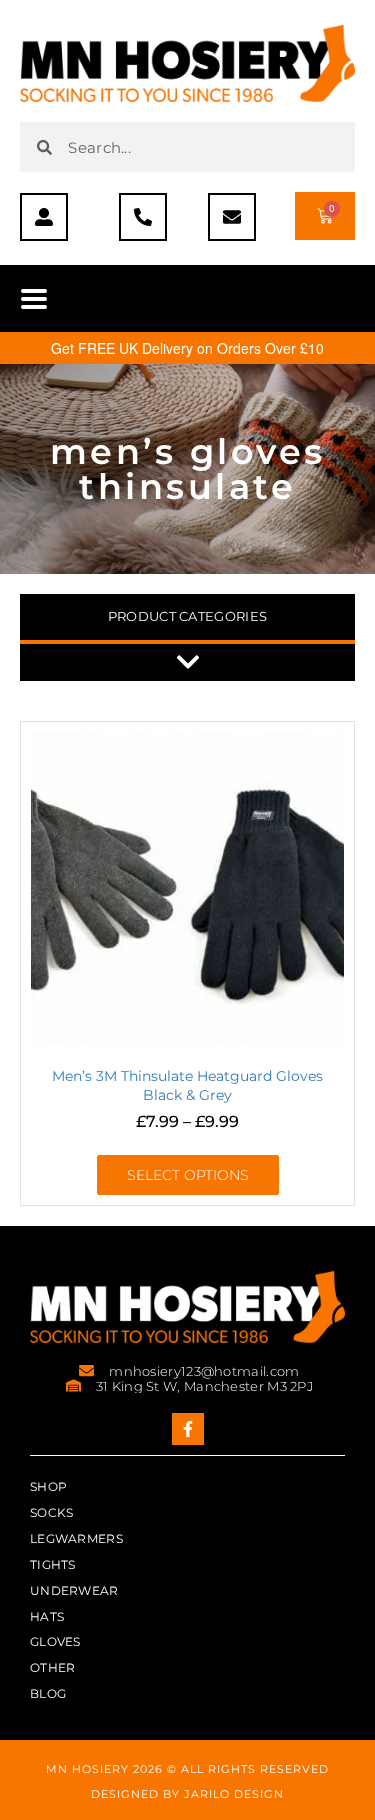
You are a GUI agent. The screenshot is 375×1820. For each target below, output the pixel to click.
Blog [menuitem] (48, 1693)
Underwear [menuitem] (74, 1590)
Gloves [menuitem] (55, 1641)
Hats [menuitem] (47, 1616)
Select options (188, 1175)
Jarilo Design (234, 1794)
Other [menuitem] (53, 1667)
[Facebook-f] (188, 1429)
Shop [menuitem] (48, 1486)
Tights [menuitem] (53, 1564)
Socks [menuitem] (52, 1512)
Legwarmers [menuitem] (76, 1538)
